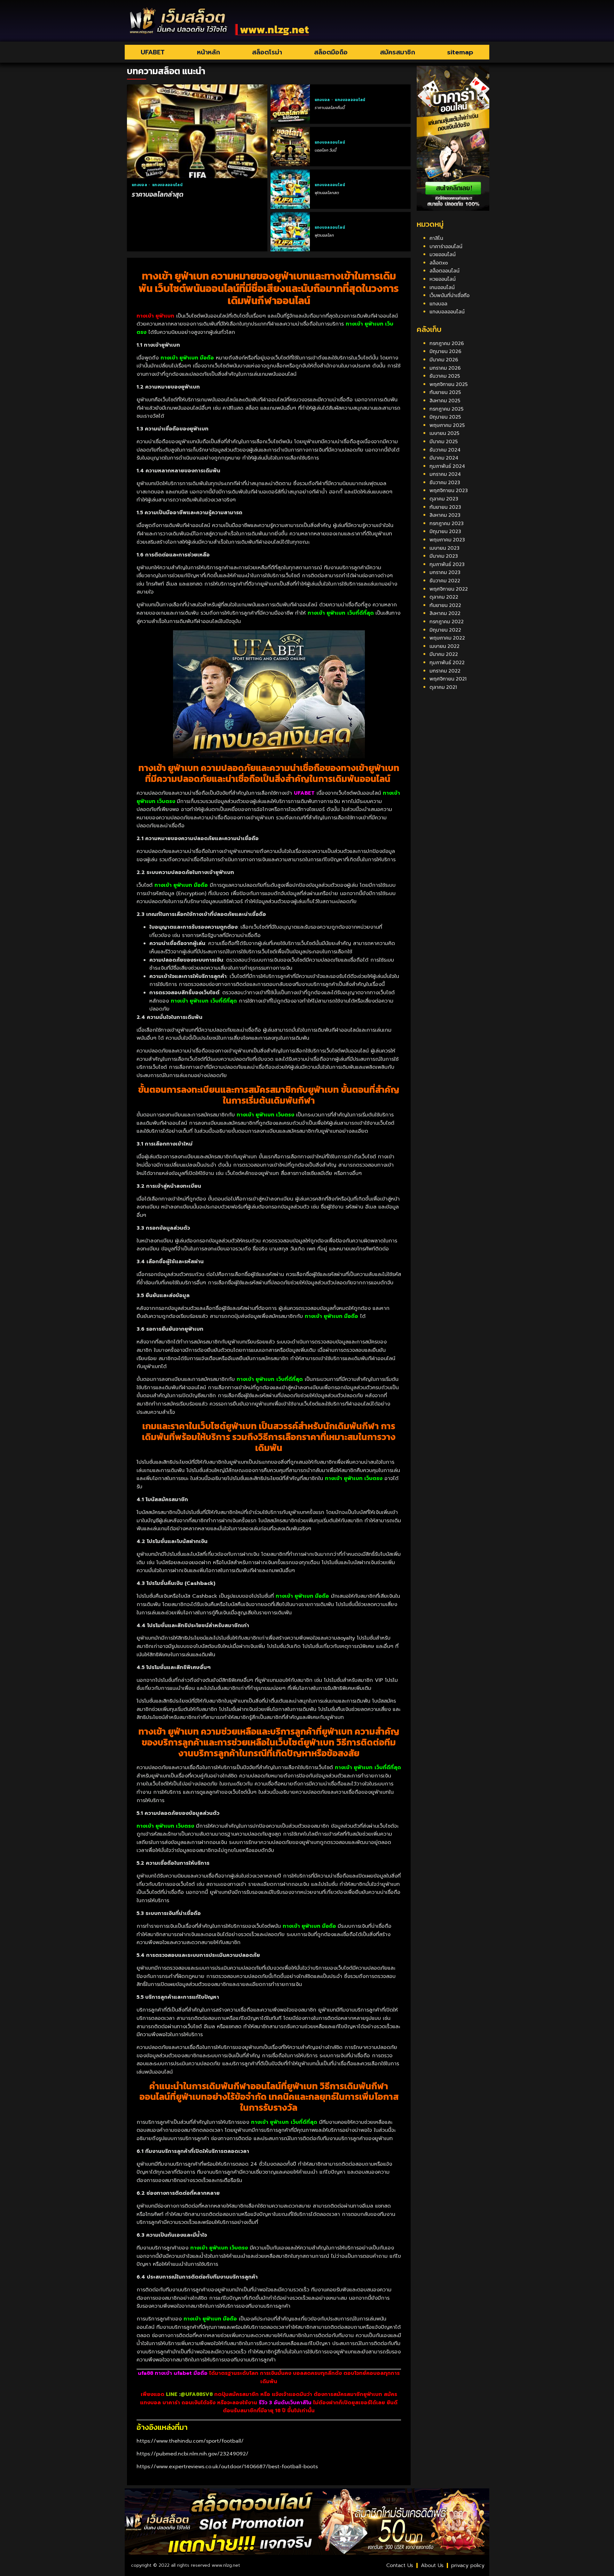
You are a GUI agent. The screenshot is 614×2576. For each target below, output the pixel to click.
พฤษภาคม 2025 (447, 425)
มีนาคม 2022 (444, 654)
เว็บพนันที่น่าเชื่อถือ (449, 295)
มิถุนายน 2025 (445, 417)
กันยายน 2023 (445, 507)
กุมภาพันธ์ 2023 (447, 564)
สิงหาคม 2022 (445, 613)
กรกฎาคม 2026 (447, 343)
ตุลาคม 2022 (444, 597)
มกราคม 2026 (445, 368)
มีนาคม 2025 (444, 441)
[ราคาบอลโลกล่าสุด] (197, 131)
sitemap (460, 52)
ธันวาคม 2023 (445, 482)
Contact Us (400, 2565)
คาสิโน (436, 238)
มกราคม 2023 (445, 572)
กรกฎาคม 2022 (447, 621)
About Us (432, 2565)
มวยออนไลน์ (443, 254)
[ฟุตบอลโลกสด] (290, 189)
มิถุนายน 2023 (445, 531)
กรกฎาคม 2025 (446, 409)
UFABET (153, 52)
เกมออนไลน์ (442, 287)
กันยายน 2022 (445, 605)
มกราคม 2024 (445, 474)
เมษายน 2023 (445, 548)
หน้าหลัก (209, 52)
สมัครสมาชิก (398, 52)
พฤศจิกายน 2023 (449, 490)
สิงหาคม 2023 (445, 515)
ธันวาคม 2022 (445, 580)
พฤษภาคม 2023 (447, 540)
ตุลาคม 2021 (443, 687)
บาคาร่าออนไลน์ (446, 246)
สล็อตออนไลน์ (445, 271)
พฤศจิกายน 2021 (448, 679)
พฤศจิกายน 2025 (449, 384)
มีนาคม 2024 (444, 458)
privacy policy (468, 2565)
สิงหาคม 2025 (445, 400)
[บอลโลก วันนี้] (290, 147)
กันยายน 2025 (445, 392)
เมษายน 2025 (444, 433)
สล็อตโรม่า (267, 52)
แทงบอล (140, 185)
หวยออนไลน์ (443, 279)
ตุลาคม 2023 (444, 499)
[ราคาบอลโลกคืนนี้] (290, 104)
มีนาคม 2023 (444, 556)
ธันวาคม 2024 (445, 450)
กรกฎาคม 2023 (447, 523)
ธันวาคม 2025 (445, 376)
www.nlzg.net (274, 29)
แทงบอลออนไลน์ (167, 185)
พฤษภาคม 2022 (447, 638)
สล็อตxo (439, 263)
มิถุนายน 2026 (445, 351)
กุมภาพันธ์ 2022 (447, 662)
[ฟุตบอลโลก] (290, 232)
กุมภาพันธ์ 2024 (447, 466)
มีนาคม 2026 (444, 359)
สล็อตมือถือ (331, 52)
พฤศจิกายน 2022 (449, 589)
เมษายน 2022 (445, 646)
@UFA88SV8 (197, 2394)
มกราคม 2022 (445, 671)
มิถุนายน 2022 (445, 630)
